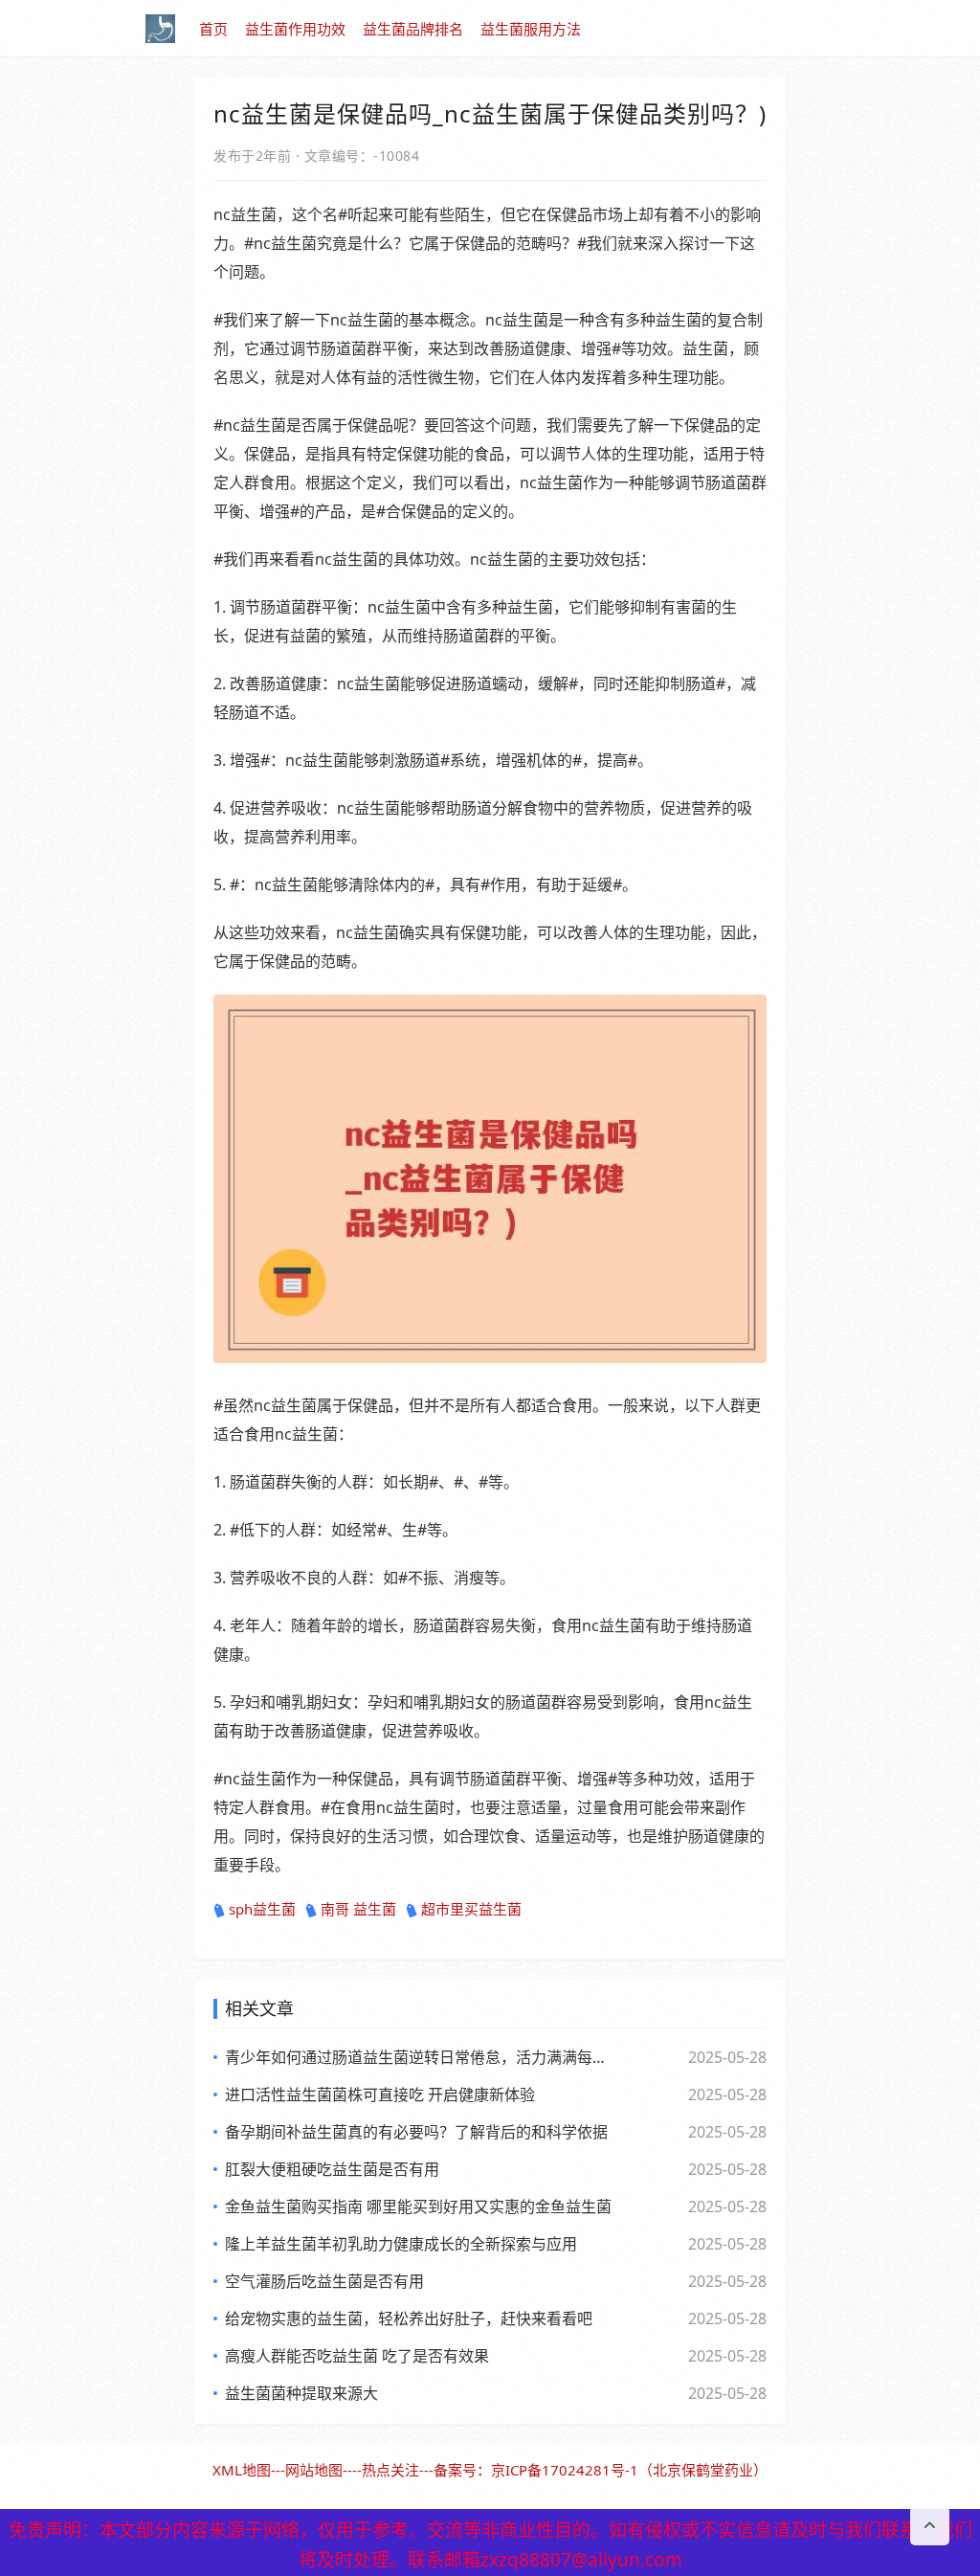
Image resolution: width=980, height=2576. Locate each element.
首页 (213, 29)
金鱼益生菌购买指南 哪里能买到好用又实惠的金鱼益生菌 (418, 2206)
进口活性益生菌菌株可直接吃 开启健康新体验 (380, 2094)
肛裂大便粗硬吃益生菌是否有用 (332, 2169)
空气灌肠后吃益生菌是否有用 (324, 2281)
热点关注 (390, 2470)
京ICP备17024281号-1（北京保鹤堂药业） (629, 2470)
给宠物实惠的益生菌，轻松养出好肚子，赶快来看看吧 (409, 2318)
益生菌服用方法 (531, 29)
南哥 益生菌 (358, 1909)
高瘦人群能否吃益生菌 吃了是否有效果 (357, 2356)
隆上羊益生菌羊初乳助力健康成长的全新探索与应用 (401, 2244)
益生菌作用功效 (295, 29)
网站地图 (314, 2470)
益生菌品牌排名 (413, 29)
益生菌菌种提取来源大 (301, 2393)
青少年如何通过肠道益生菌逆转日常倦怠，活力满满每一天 (418, 2057)
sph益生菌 (262, 1909)
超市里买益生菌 (471, 1909)
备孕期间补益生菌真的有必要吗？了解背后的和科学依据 (416, 2132)
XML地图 (242, 2470)
